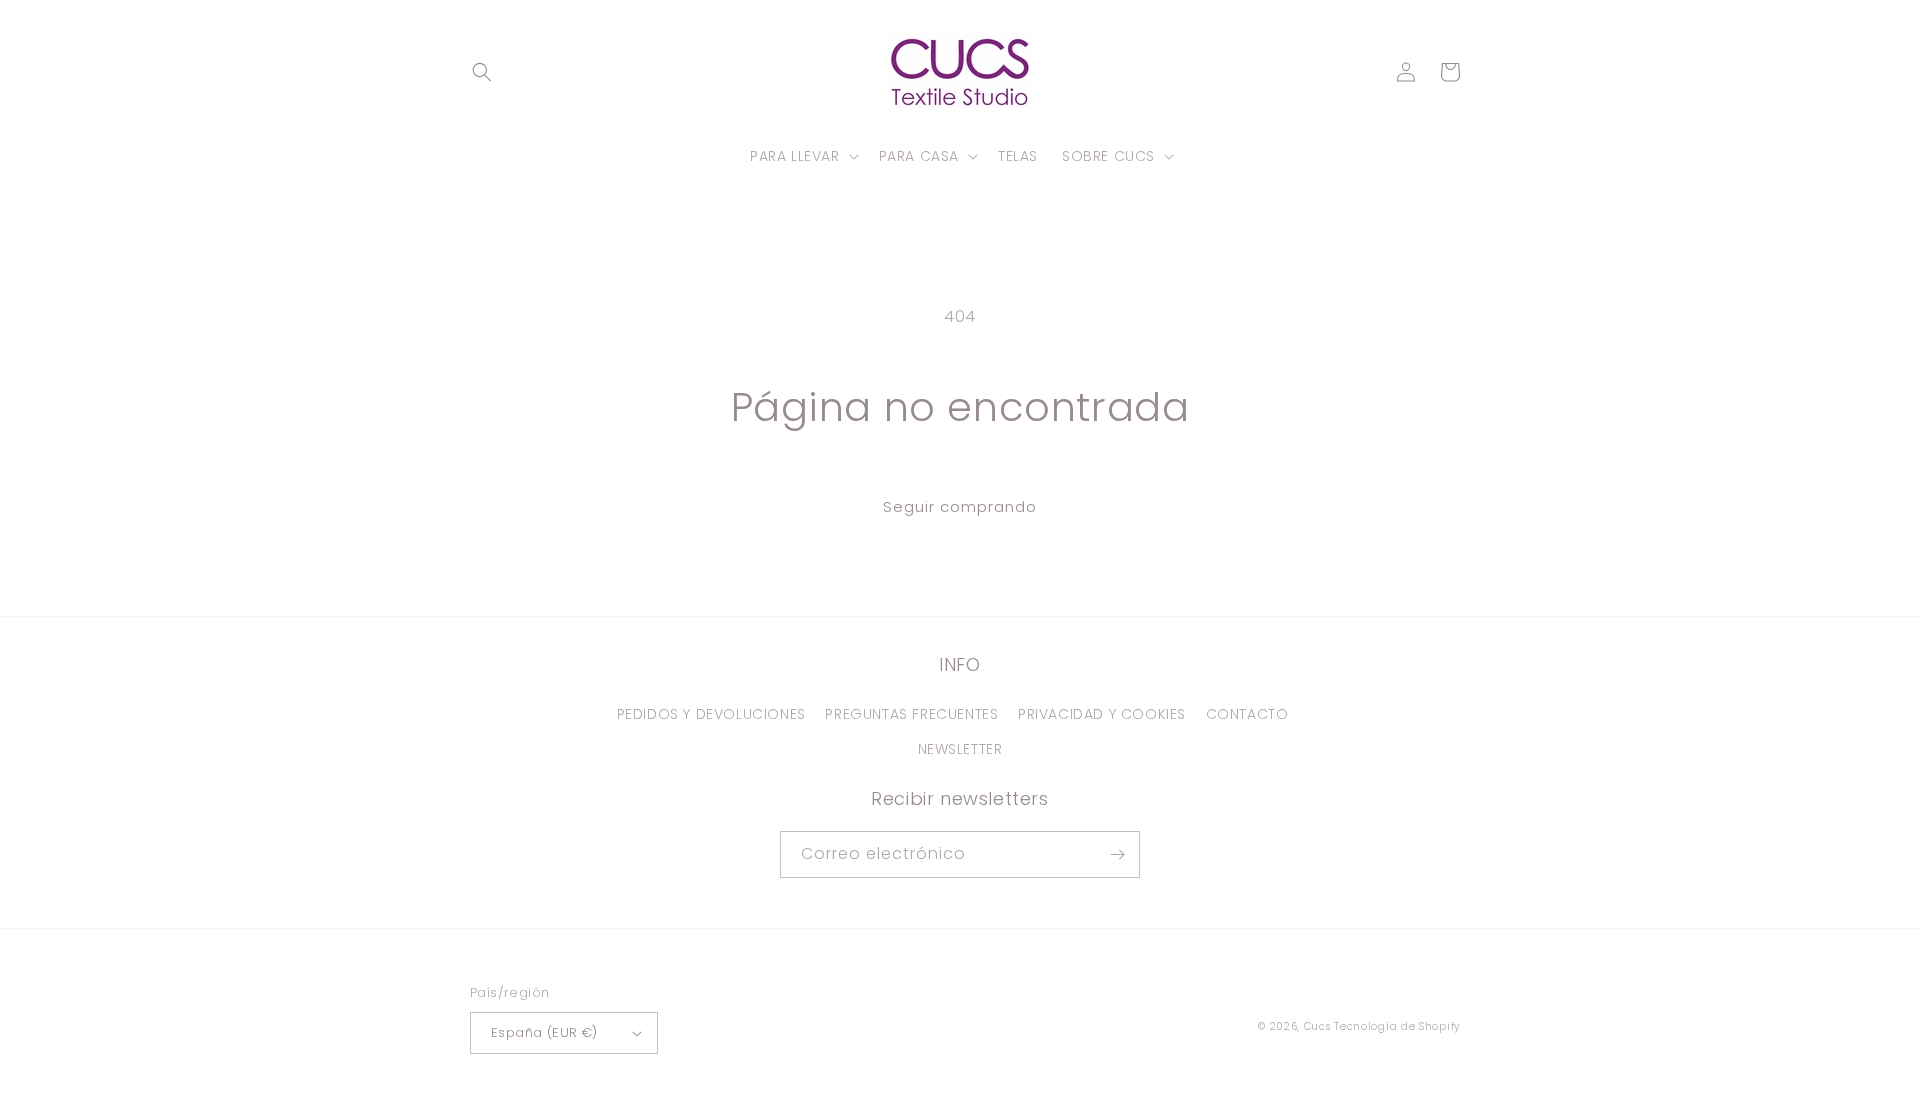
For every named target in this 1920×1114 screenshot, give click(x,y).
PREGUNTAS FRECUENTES (911, 714)
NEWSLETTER (960, 749)
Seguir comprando (960, 506)
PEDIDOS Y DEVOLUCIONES (711, 714)
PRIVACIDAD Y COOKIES (1102, 714)
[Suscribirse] (1117, 854)
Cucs (1317, 1026)
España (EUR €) (544, 1032)
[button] (482, 72)
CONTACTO (1247, 714)
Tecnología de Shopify (1397, 1026)
